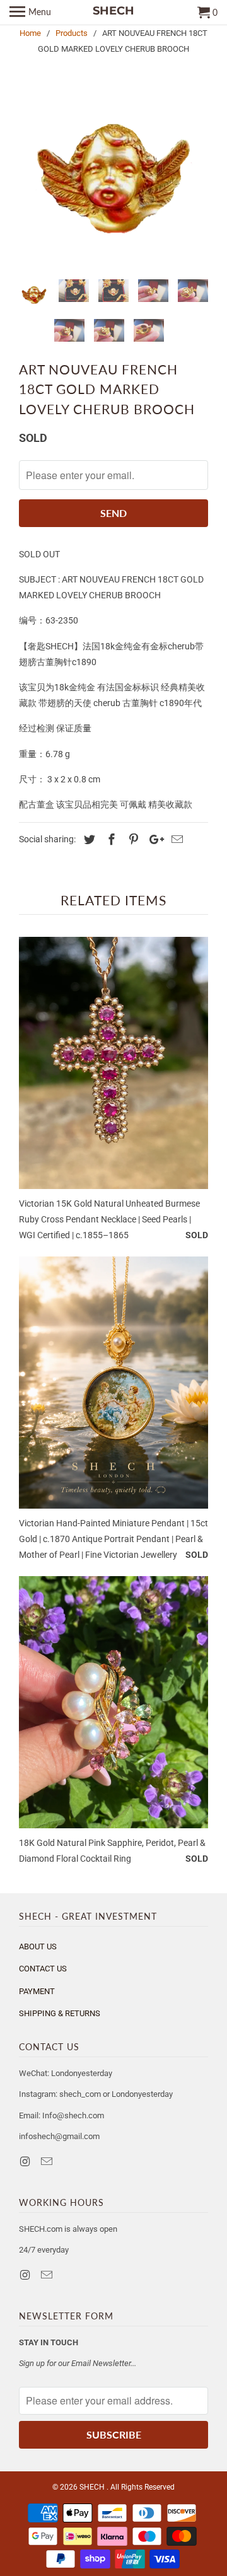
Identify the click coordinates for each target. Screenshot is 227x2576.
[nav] (30, 13)
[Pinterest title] (132, 839)
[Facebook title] (110, 839)
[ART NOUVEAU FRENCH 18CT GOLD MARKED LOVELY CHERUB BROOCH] (113, 175)
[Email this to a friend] (175, 839)
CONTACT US (43, 1969)
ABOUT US (38, 1947)
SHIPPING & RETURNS (60, 2013)
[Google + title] (153, 839)
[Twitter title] (88, 839)
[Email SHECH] (48, 2161)
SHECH (93, 2487)
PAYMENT (37, 1991)
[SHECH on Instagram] (26, 2161)
